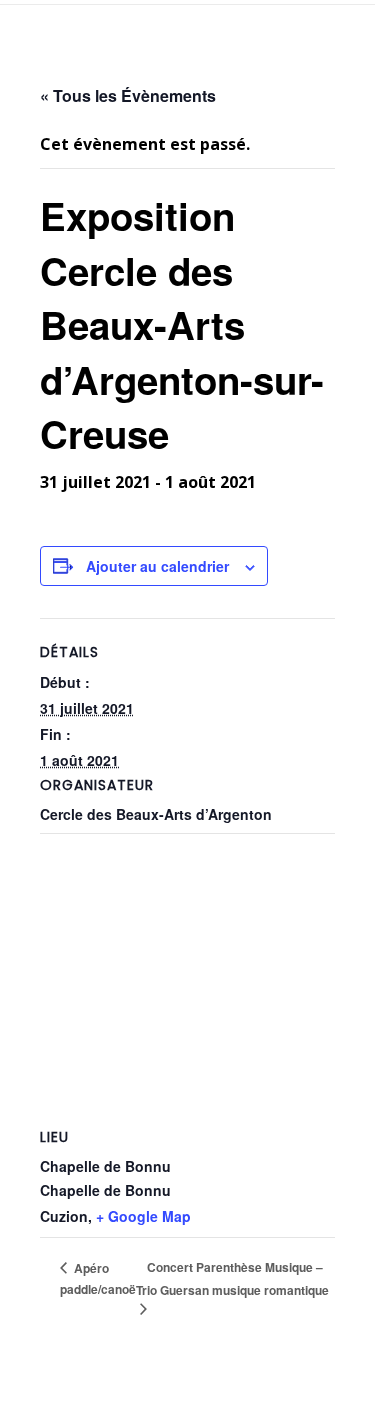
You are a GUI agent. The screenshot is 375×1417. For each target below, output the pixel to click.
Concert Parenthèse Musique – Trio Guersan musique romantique (232, 1278)
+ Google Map (143, 1216)
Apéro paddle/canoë (98, 1279)
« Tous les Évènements (128, 95)
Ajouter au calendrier (157, 566)
